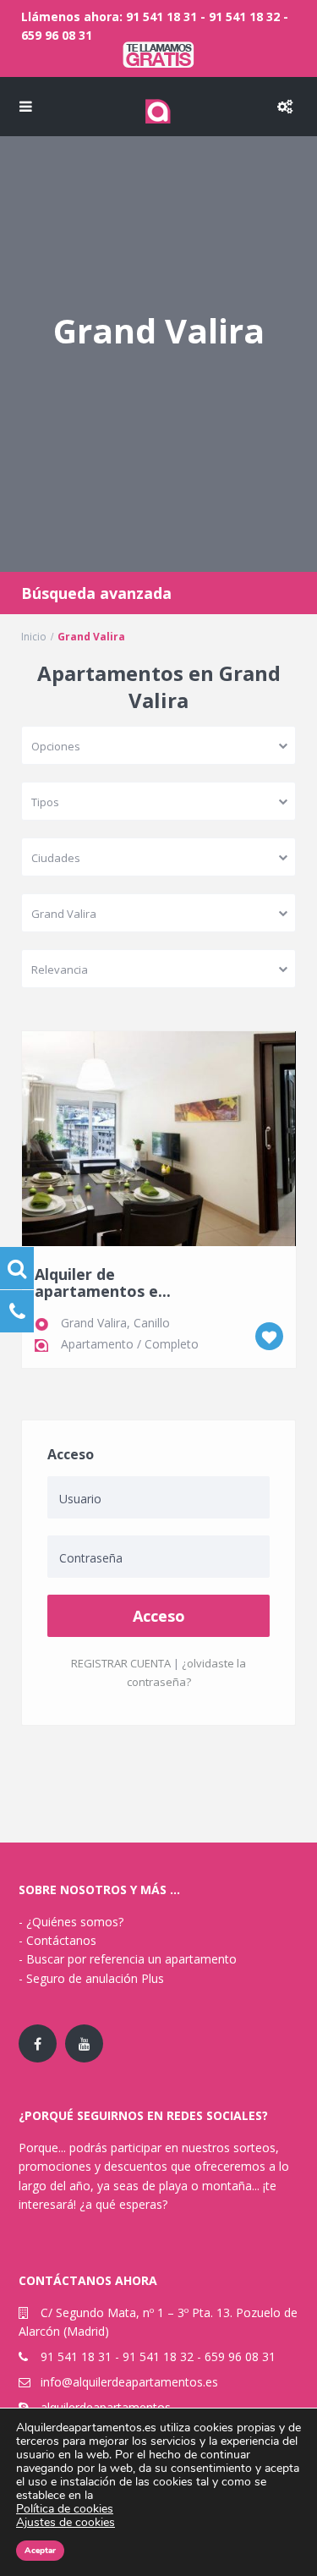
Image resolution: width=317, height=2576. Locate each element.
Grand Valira (94, 1323)
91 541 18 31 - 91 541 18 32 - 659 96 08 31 (158, 2356)
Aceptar (40, 2551)
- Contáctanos (57, 1940)
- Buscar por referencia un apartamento (128, 1959)
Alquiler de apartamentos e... (103, 1283)
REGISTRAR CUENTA (121, 1663)
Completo (172, 1344)
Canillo (152, 1323)
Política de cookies (65, 2509)
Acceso (159, 1616)
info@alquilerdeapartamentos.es (129, 2382)
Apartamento (97, 1344)
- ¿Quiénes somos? (71, 1922)
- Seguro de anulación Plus (91, 1978)
